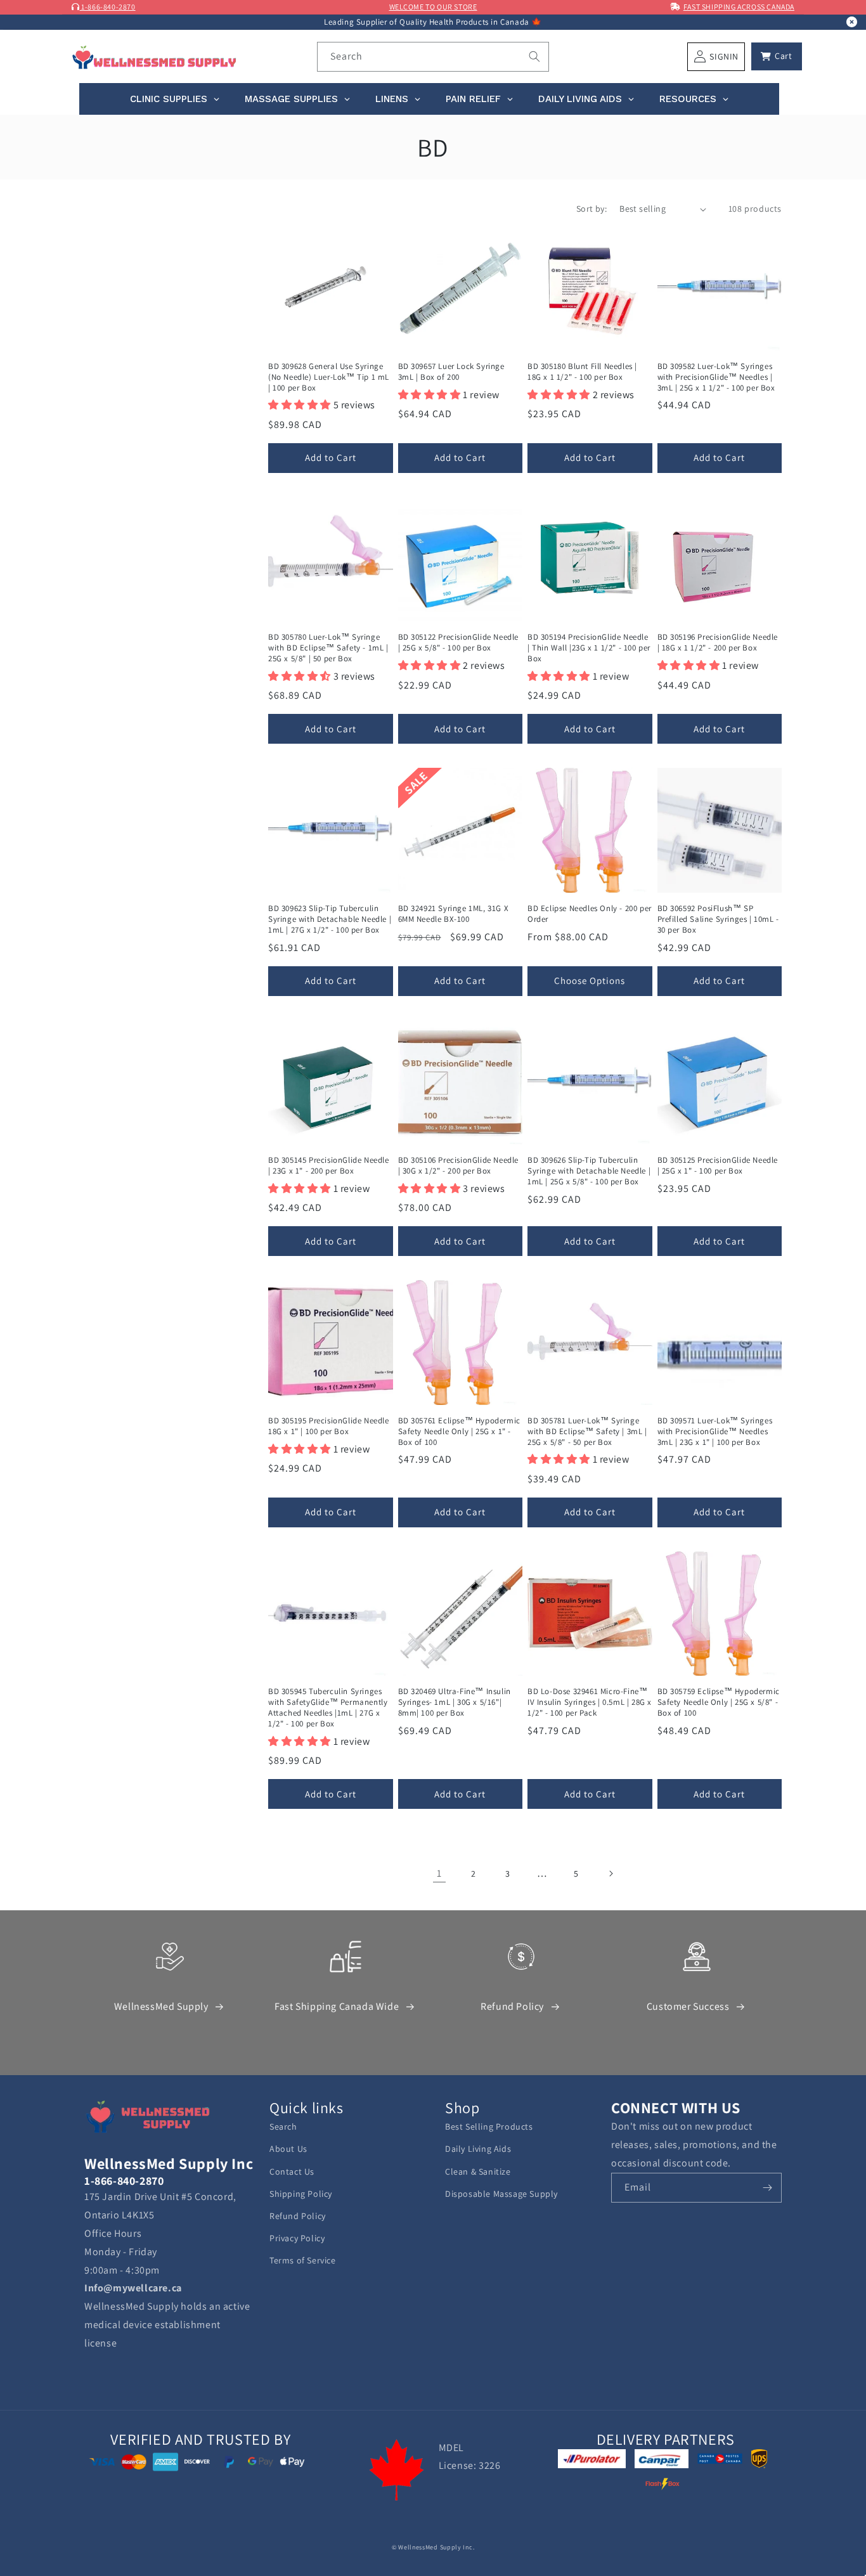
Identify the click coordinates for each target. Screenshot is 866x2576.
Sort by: (591, 209)
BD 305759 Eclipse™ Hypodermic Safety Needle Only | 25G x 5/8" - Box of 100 (719, 1702)
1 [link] (439, 1873)
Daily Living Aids (478, 2149)
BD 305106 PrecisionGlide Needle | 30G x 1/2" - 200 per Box (459, 1166)
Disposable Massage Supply (501, 2194)
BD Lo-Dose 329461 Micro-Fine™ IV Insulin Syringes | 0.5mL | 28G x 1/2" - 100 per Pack (590, 1702)
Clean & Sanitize (478, 2171)
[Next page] (611, 1874)
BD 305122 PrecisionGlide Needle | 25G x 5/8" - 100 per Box (459, 643)
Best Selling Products (489, 2126)
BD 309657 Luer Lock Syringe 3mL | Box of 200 (451, 372)
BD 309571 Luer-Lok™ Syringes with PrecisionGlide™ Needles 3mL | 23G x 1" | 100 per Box (715, 1432)
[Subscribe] (767, 2188)
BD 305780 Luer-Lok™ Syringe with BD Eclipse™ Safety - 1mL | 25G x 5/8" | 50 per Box (328, 648)
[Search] (534, 56)
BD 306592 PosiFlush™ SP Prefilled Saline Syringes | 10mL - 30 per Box (718, 919)
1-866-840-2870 (108, 7)
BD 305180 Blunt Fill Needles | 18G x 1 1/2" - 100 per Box (582, 372)
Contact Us (292, 2171)
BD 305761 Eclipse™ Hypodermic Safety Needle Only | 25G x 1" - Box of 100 (459, 1432)
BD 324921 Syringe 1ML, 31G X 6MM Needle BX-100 (454, 914)
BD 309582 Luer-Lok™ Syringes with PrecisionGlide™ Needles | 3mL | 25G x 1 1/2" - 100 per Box (716, 377)
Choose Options (590, 981)
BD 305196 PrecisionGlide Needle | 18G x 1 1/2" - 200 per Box (718, 643)
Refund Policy (512, 2006)
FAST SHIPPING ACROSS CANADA (739, 7)
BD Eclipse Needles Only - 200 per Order (590, 914)
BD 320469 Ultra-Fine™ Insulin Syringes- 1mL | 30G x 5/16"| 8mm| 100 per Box (455, 1702)
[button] (777, 56)
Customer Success (688, 2006)
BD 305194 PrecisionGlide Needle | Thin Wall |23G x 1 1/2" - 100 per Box (589, 648)
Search (283, 2126)
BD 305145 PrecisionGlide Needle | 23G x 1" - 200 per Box (329, 1166)
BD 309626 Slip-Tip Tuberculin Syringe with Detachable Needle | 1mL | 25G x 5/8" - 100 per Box (589, 1171)
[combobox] (433, 57)
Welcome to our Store (433, 7)
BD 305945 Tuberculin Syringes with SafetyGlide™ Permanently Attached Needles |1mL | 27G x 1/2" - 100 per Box (328, 1708)
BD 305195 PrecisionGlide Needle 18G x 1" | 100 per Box (329, 1426)
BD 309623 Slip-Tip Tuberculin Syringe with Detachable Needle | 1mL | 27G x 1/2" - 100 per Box (330, 919)
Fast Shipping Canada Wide (337, 2006)
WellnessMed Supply (161, 2006)
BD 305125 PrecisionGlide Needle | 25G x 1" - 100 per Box (718, 1166)
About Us (288, 2149)
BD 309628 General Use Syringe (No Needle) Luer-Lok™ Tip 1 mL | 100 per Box (329, 377)
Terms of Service (303, 2260)
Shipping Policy (301, 2194)
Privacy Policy (297, 2238)
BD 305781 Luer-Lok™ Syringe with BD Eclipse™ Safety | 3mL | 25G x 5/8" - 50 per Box (587, 1432)
